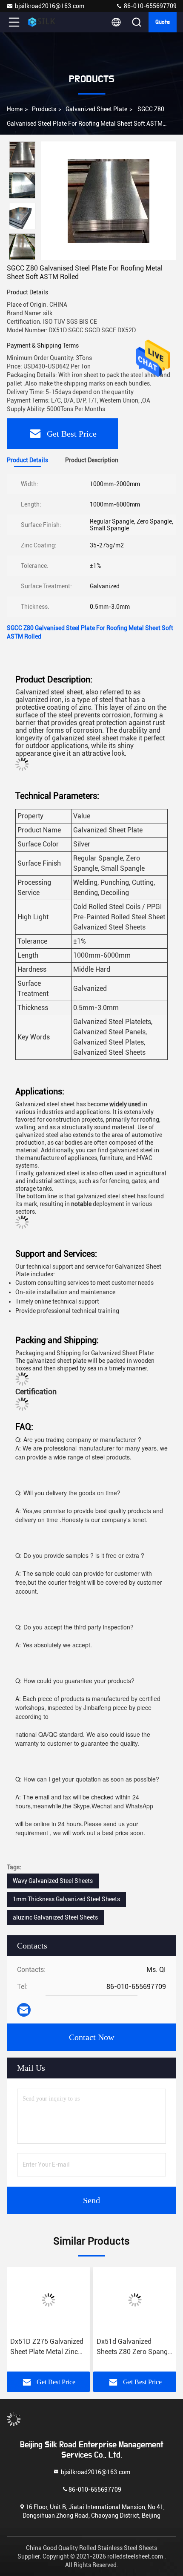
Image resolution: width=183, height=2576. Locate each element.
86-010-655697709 (150, 6)
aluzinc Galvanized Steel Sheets (55, 1917)
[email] (24, 2010)
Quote (163, 22)
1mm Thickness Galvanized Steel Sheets (66, 1899)
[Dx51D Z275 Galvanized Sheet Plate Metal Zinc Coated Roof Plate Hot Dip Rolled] (48, 2300)
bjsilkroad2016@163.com (50, 6)
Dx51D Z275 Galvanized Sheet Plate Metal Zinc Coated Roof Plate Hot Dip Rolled (47, 2347)
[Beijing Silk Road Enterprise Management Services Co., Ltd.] (42, 22)
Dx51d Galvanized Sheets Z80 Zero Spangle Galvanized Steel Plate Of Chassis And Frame (135, 2347)
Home (15, 109)
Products (44, 109)
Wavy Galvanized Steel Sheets (53, 1881)
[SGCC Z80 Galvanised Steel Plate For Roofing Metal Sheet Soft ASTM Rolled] (109, 201)
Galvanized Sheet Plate (96, 109)
